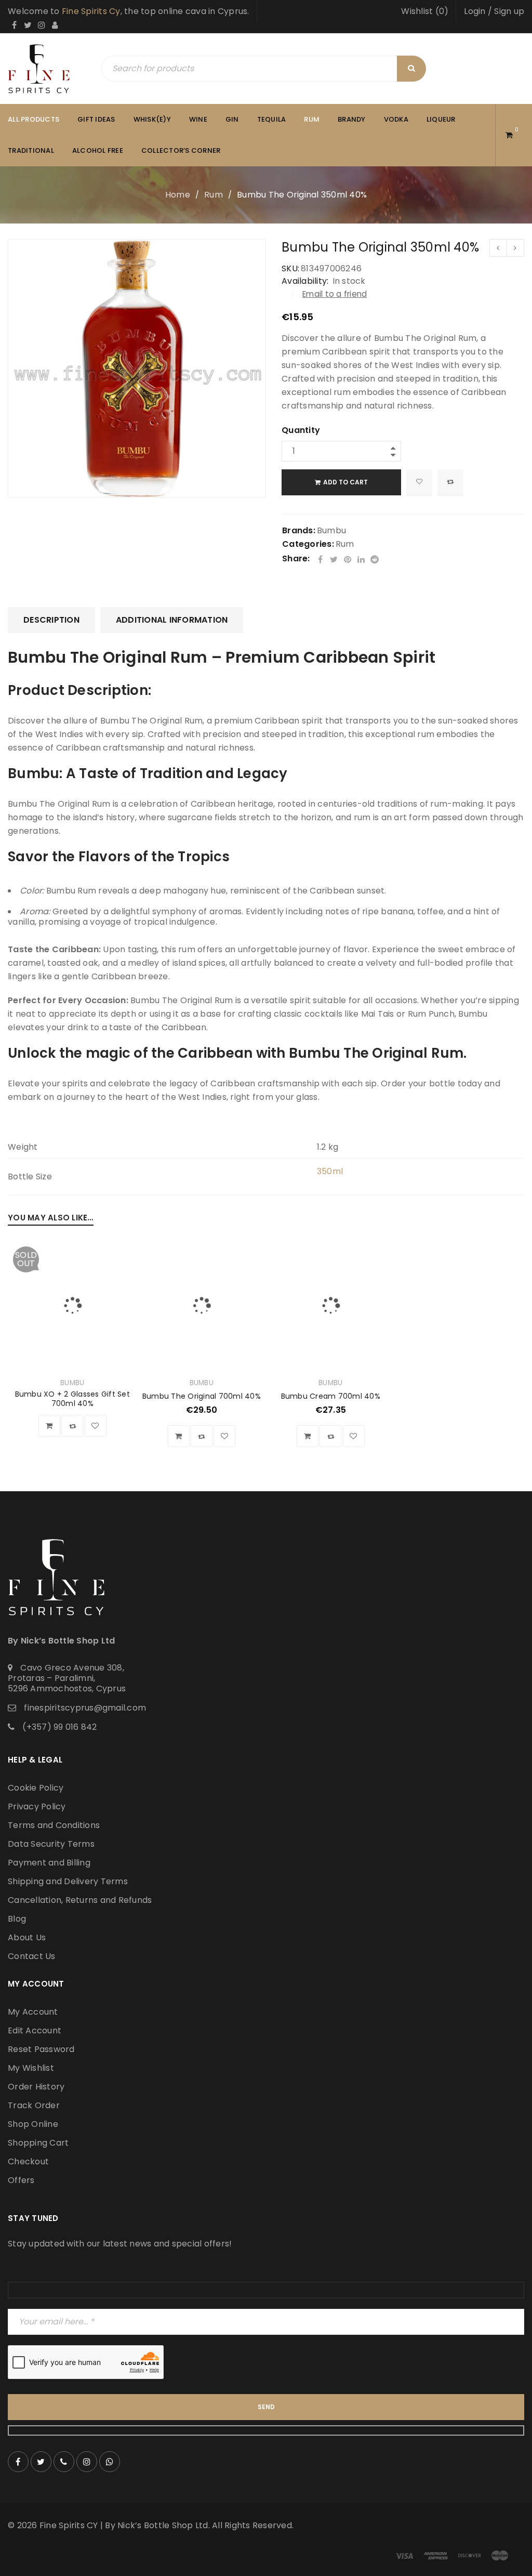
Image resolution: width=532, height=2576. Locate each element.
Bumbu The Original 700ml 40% (202, 1396)
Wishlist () (425, 11)
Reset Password (41, 2049)
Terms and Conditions (54, 1825)
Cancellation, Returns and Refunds (80, 1900)
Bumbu (331, 530)
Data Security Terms (51, 1844)
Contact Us (32, 1956)
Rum (214, 195)
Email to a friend (335, 294)
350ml (330, 1171)
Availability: (305, 281)
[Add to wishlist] (419, 482)
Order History (36, 2087)
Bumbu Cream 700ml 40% (331, 1396)
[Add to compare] (450, 482)
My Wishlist (31, 2068)
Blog (17, 1919)
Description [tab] (51, 620)
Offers (21, 2180)
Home (178, 195)
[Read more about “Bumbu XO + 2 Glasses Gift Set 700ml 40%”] (49, 1426)
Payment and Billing (49, 1863)
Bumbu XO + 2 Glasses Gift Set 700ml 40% (72, 1399)
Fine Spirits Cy (91, 11)
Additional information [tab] (172, 620)
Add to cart (345, 482)
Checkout (28, 2161)
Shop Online (33, 2124)
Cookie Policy (36, 1788)
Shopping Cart (38, 2143)
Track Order (34, 2105)
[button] (179, 1436)
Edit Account (35, 2030)
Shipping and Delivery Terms (68, 1881)
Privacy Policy (37, 1806)
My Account (33, 2012)
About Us (27, 1937)
